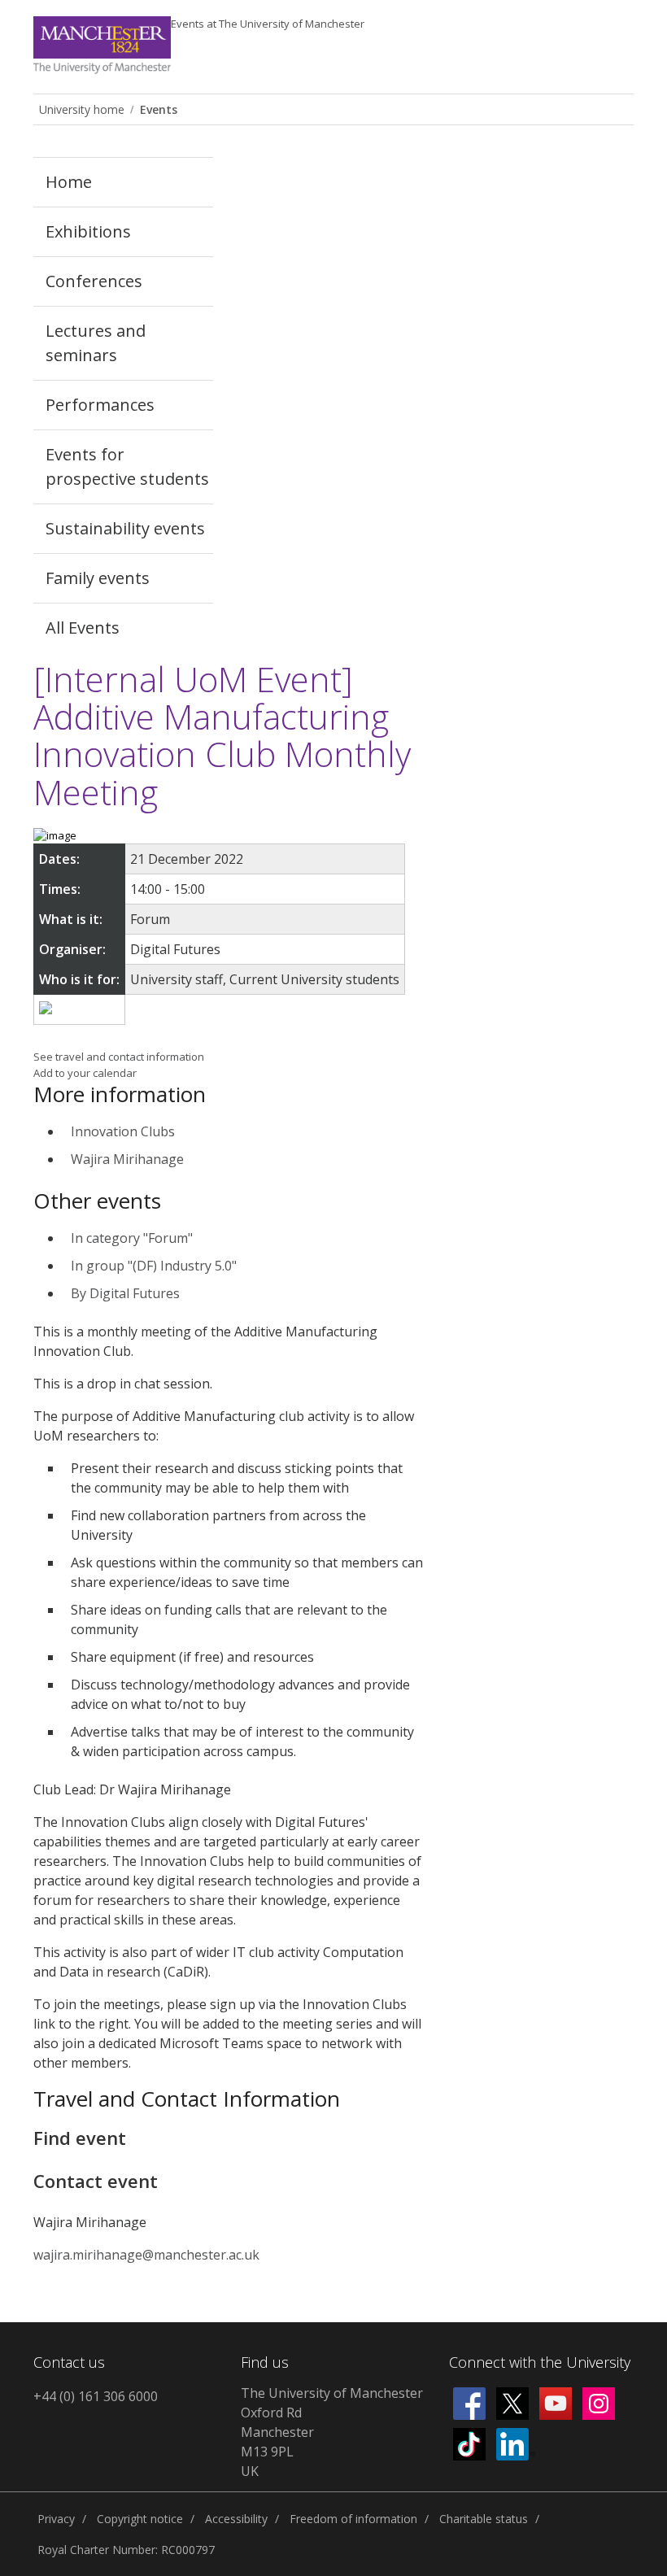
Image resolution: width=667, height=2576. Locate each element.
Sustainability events (125, 528)
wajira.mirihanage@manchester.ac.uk (146, 2255)
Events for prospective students (127, 466)
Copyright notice (140, 2519)
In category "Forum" (132, 1238)
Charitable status (484, 2519)
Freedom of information (353, 2519)
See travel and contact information (119, 1057)
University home (82, 109)
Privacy (56, 2519)
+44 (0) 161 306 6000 (96, 2396)
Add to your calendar (85, 1073)
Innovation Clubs (123, 1131)
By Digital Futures (125, 1293)
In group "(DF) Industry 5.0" (154, 1266)
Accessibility (236, 2519)
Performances (100, 405)
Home (69, 182)
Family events (98, 578)
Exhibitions (88, 231)
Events (268, 24)
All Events (83, 628)
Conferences (94, 281)
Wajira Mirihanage (127, 1159)
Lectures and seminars (96, 343)
